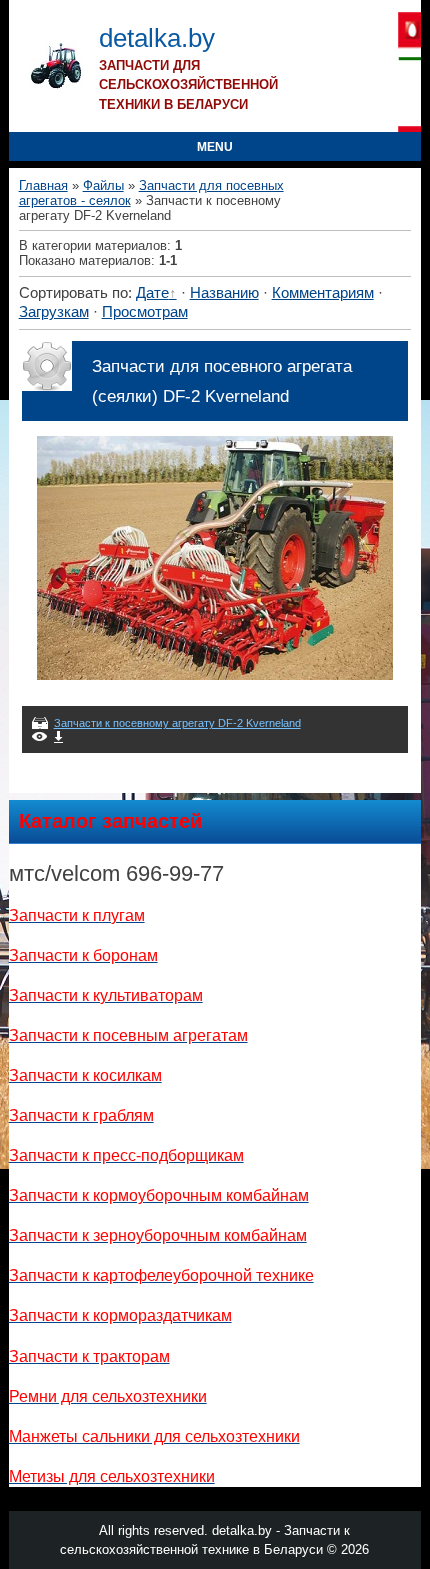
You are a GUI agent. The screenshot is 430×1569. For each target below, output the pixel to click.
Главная (43, 185)
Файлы (103, 185)
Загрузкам (54, 312)
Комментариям (323, 293)
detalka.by (157, 38)
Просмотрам (145, 312)
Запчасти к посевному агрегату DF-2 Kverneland (177, 723)
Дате (152, 293)
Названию (224, 293)
